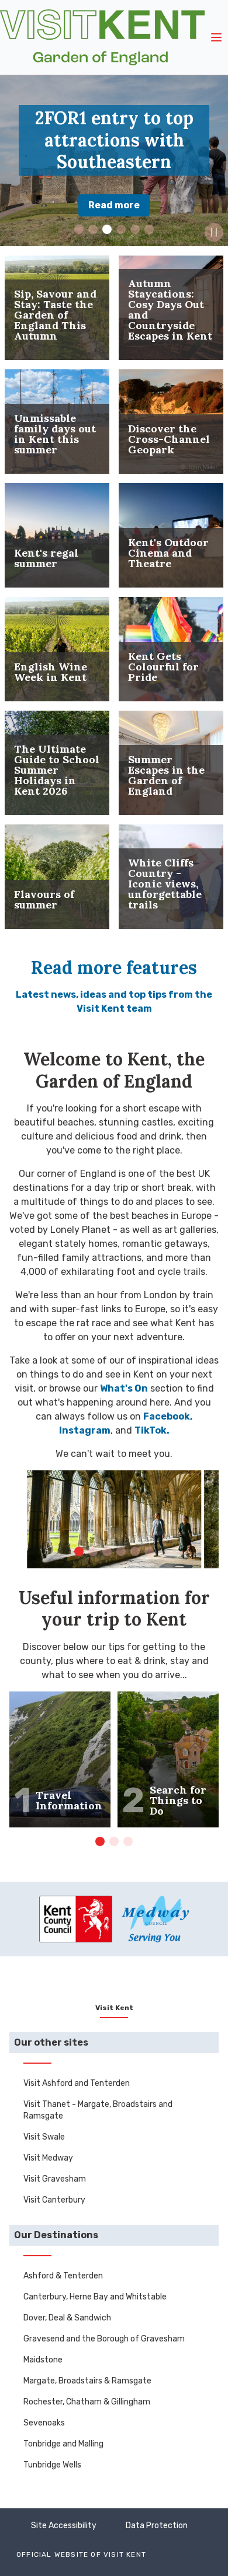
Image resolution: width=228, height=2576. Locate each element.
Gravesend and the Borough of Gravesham (104, 2339)
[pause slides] (214, 232)
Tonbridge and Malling (63, 2444)
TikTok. (152, 1430)
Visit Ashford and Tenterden (77, 2083)
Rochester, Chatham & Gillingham (87, 2402)
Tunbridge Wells (52, 2465)
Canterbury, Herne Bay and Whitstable (95, 2297)
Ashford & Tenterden (63, 2276)
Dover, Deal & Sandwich (67, 2318)
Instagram (85, 1430)
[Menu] (216, 37)
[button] (79, 229)
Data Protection (157, 2526)
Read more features (114, 967)
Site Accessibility (64, 2526)
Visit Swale (44, 2137)
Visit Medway (48, 2158)
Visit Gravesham (55, 2179)
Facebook (167, 1416)
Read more (114, 205)
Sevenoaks (44, 2423)
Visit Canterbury (54, 2200)
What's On (124, 1388)
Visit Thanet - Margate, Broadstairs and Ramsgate (98, 2110)
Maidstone (43, 2360)
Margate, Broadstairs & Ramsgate (87, 2381)
